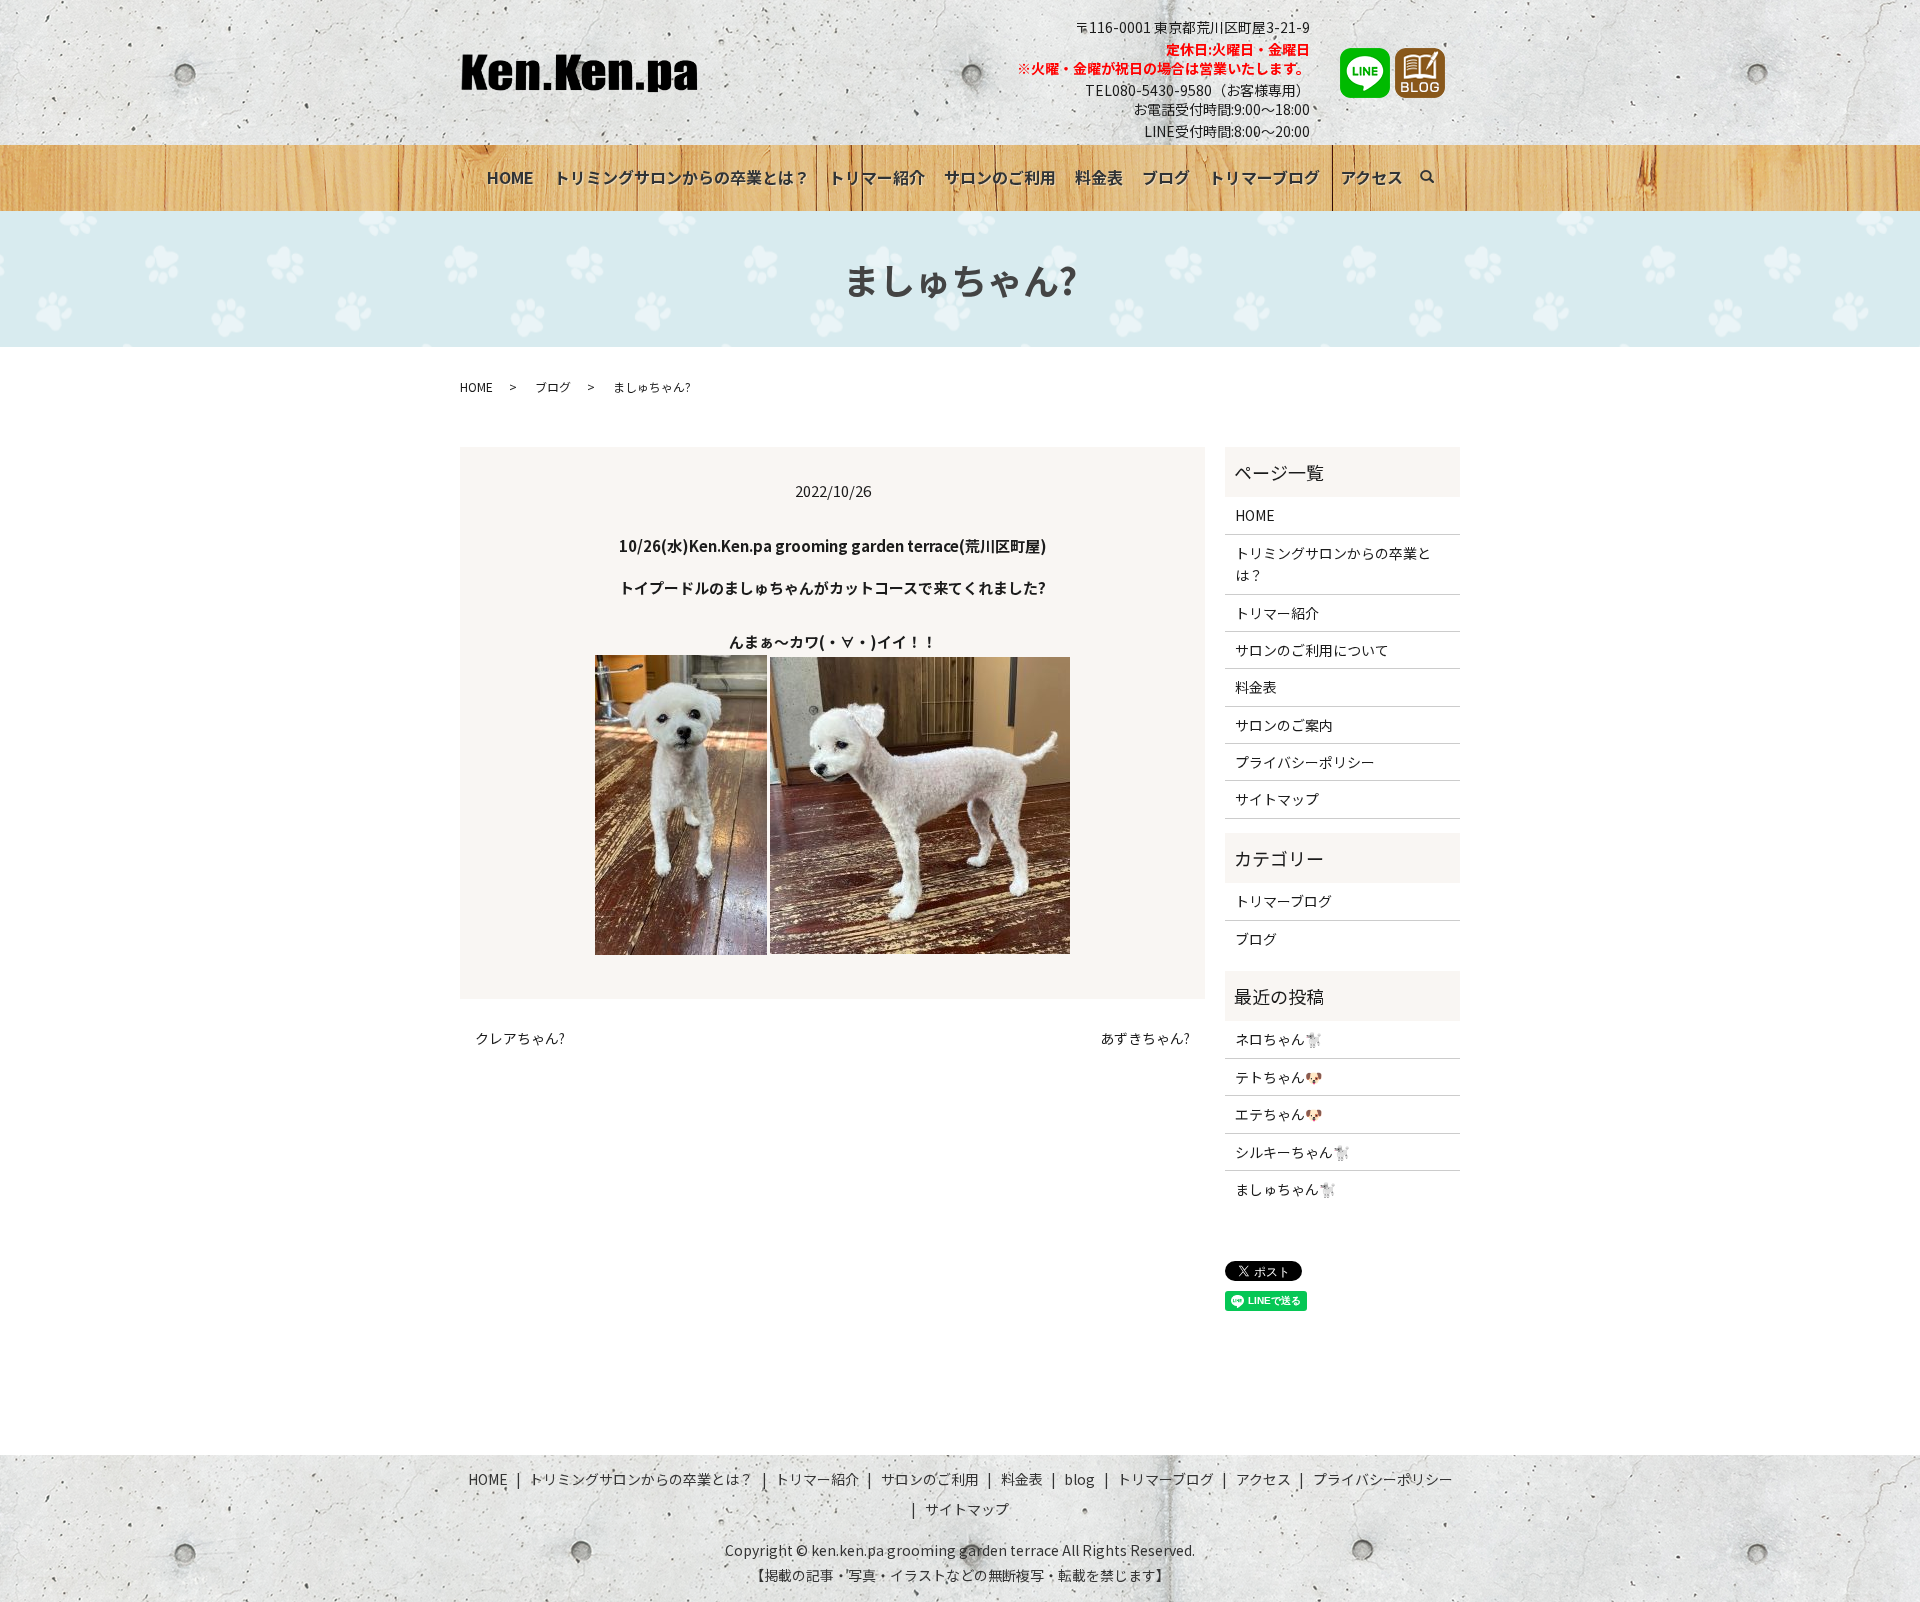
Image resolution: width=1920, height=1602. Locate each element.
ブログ (1166, 177)
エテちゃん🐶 (1278, 1114)
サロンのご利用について (1312, 650)
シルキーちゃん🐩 (1292, 1152)
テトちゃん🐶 (1278, 1077)
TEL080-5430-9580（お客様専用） (1197, 90)
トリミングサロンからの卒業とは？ (682, 177)
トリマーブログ (1264, 177)
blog (1079, 1479)
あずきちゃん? (1145, 1038)
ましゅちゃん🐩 (1285, 1189)
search (1437, 180)
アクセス (1371, 177)
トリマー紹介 (877, 177)
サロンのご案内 (1284, 725)
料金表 (1099, 177)
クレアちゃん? (520, 1038)
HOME (510, 177)
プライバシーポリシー (1305, 762)
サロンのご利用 (1000, 177)
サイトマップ (1277, 799)
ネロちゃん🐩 (1278, 1039)
